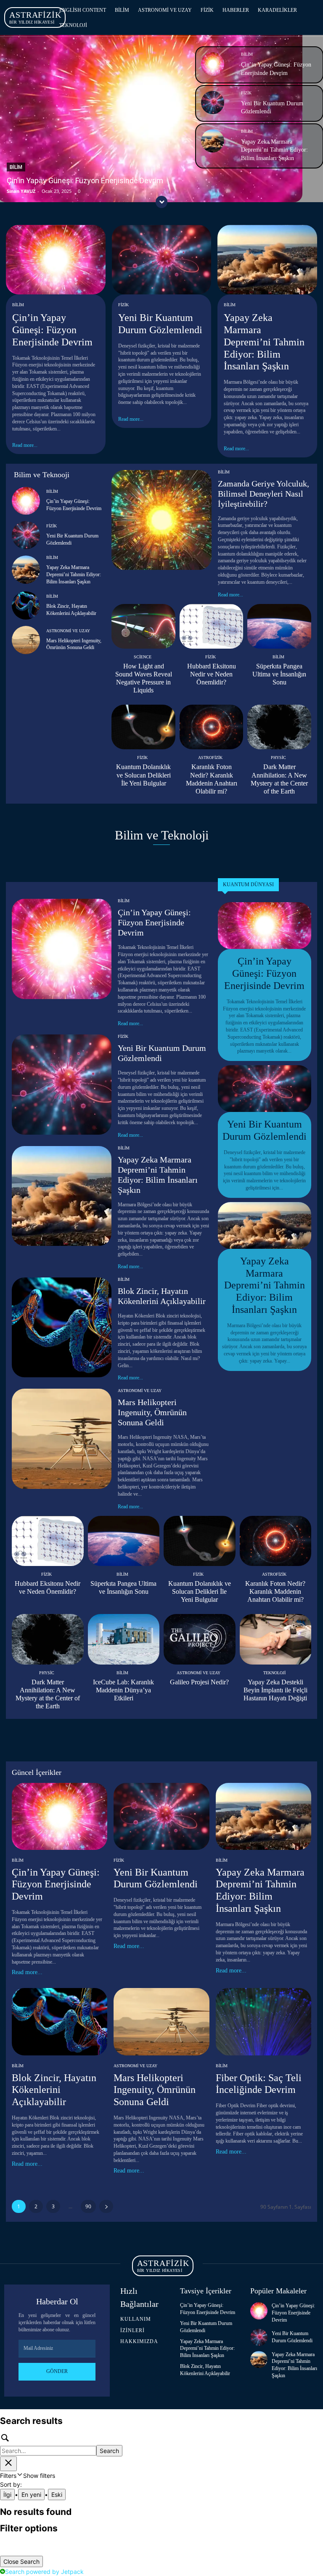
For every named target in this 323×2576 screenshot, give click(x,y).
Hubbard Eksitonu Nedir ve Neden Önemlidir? (212, 674)
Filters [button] (28, 2476)
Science (143, 657)
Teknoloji (274, 1673)
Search (109, 2451)
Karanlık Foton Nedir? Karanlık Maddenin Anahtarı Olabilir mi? (275, 1591)
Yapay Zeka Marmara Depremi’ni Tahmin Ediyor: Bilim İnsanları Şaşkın (274, 150)
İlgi (7, 2494)
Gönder (57, 2371)
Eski (57, 2494)
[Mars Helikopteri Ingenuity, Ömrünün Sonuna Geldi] (26, 640)
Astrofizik (210, 758)
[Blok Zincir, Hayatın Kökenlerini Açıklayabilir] (26, 605)
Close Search (21, 2561)
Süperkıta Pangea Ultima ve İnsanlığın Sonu (279, 674)
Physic (278, 758)
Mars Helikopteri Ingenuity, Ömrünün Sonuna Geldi (152, 1412)
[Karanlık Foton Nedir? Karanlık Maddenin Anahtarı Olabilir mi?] (212, 727)
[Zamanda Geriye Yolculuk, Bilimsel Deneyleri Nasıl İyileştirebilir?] (161, 520)
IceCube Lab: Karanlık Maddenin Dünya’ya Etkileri (123, 1690)
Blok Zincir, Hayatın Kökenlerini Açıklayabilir (54, 2090)
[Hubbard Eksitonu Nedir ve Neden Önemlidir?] (212, 626)
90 (88, 2206)
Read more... (25, 445)
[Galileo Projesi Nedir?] (200, 1639)
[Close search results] (8, 2464)
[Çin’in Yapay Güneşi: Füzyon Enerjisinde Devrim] (213, 64)
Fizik (246, 93)
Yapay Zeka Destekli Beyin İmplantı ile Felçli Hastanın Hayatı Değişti (275, 1690)
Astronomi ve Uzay (68, 631)
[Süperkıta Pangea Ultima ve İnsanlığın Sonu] (279, 626)
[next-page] (106, 2206)
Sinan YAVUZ (21, 191)
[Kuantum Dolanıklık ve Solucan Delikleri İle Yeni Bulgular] (143, 727)
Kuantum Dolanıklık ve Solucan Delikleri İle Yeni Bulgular (143, 775)
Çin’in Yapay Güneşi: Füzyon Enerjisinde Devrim (85, 180)
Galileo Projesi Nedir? (199, 1682)
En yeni (31, 2494)
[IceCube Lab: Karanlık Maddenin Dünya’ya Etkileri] (124, 1639)
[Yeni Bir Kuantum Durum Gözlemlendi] (213, 103)
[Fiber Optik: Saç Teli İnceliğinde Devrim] (263, 2022)
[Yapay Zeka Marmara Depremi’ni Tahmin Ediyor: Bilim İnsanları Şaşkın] (213, 141)
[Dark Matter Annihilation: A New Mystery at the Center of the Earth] (279, 727)
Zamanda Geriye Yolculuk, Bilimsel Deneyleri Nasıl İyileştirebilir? (263, 494)
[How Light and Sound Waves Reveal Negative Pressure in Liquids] (143, 626)
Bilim (16, 167)
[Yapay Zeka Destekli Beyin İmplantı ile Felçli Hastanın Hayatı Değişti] (276, 1639)
